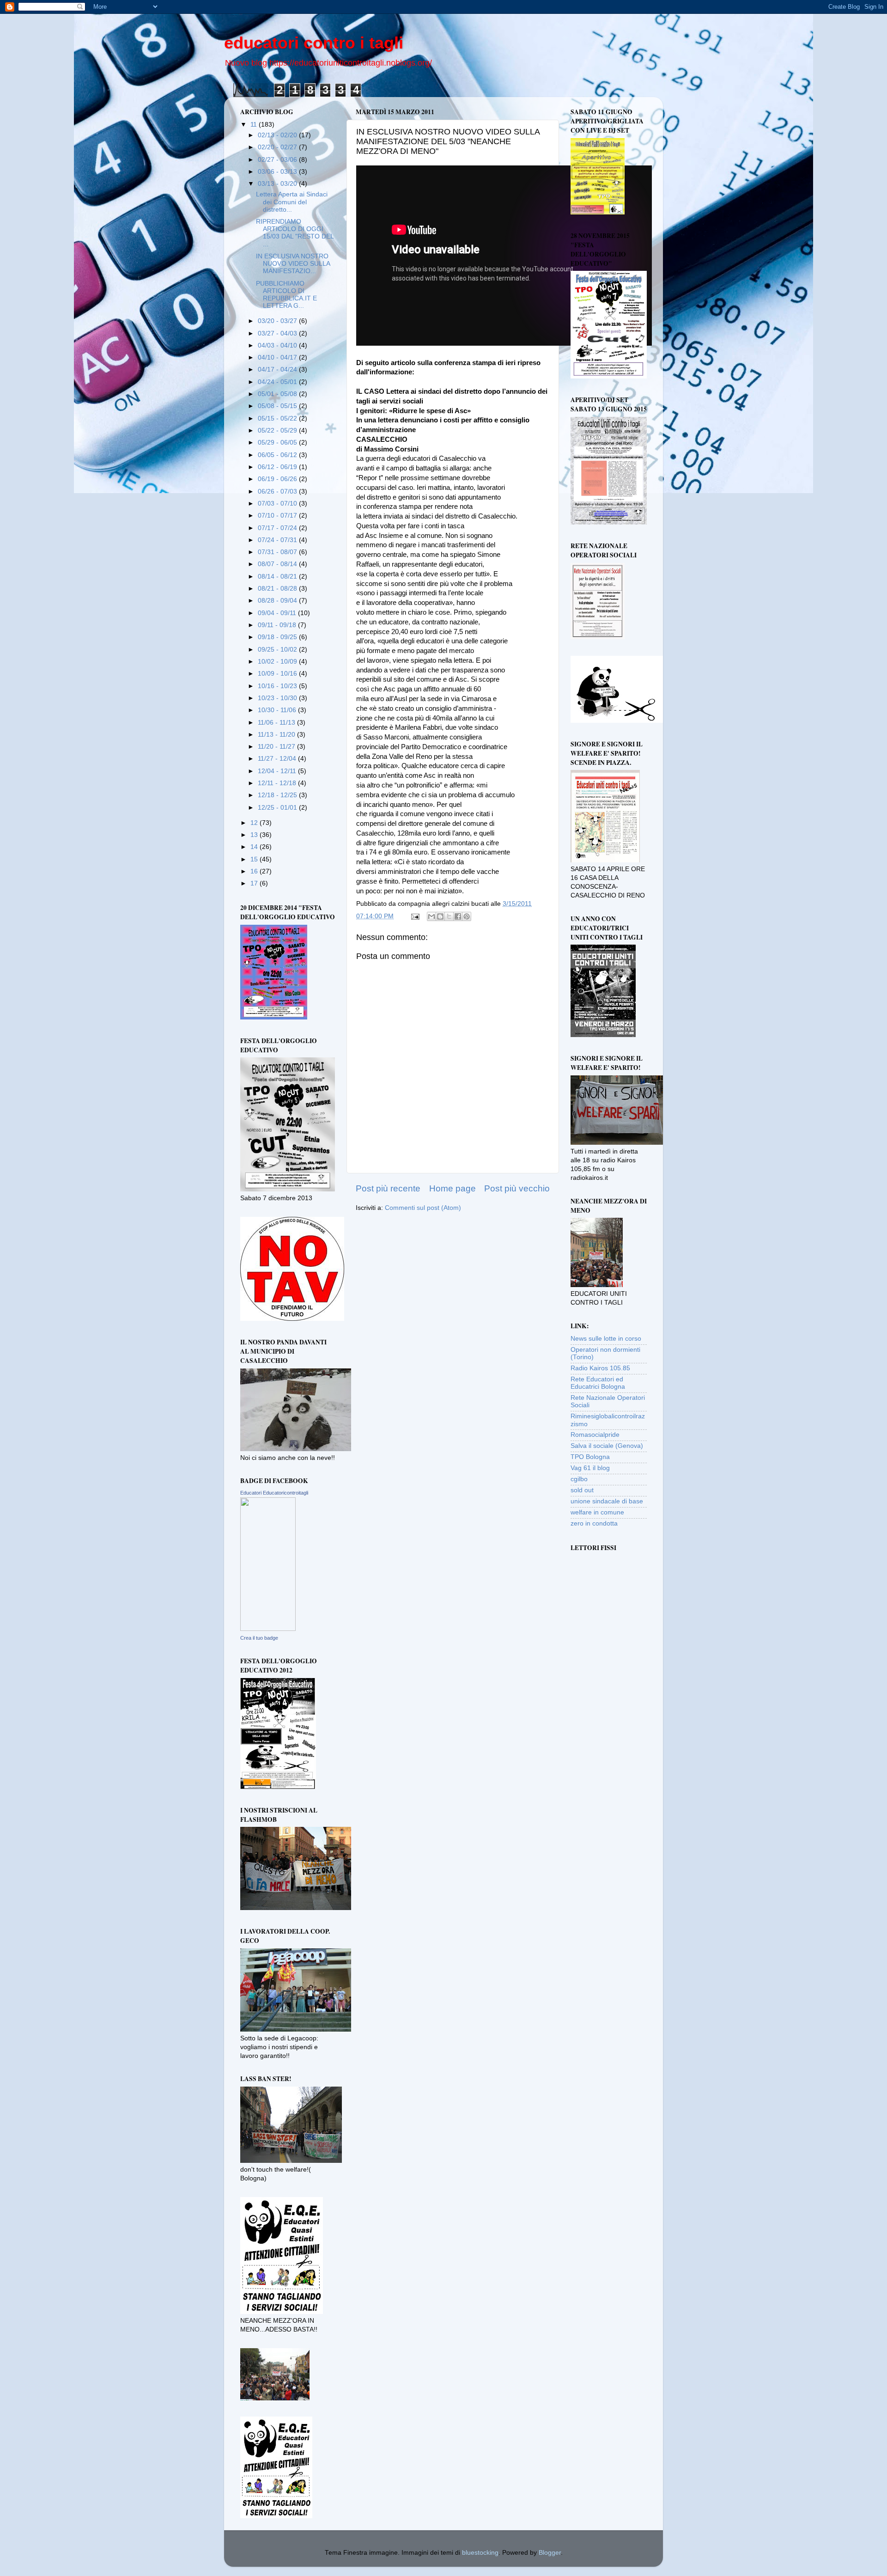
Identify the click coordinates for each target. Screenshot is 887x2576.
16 (255, 871)
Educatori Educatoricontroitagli (274, 1493)
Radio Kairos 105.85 (600, 1368)
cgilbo (579, 1479)
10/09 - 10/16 (278, 674)
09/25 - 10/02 (278, 650)
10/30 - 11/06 (278, 710)
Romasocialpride (595, 1435)
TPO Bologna (590, 1457)
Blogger (550, 2553)
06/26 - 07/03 (278, 491)
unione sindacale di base (607, 1501)
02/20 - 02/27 (278, 147)
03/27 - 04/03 (278, 333)
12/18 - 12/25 (278, 795)
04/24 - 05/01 (278, 382)
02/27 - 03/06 (278, 160)
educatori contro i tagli (314, 43)
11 (255, 125)
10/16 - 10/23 (278, 686)
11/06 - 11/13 (277, 723)
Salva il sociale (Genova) (607, 1446)
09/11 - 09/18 (278, 625)
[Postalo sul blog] (440, 916)
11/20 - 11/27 (277, 747)
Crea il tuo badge (259, 1638)
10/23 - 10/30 (278, 698)
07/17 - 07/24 (278, 528)
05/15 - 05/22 (278, 418)
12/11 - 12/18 (278, 783)
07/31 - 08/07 (278, 552)
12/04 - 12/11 (278, 771)
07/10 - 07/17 (278, 516)
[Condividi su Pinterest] (467, 916)
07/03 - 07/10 (278, 504)
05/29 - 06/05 (278, 443)
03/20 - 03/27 (278, 321)
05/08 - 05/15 (278, 406)
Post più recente (388, 1188)
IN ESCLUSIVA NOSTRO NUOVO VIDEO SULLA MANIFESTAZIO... (293, 264)
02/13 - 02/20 (278, 135)
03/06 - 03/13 (278, 172)
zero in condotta (594, 1523)
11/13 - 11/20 (277, 735)
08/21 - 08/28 (278, 589)
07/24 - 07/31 (278, 540)
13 (255, 835)
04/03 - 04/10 (278, 345)
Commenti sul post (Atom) (423, 1208)
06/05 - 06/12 (278, 455)
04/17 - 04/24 (278, 369)
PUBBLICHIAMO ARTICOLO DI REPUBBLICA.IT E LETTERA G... (286, 295)
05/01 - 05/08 (278, 394)
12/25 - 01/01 (278, 808)
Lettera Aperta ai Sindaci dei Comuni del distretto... (292, 202)
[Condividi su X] (449, 916)
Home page (453, 1188)
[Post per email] (415, 916)
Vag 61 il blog (590, 1468)
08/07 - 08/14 (278, 564)
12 (255, 823)
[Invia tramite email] (431, 916)
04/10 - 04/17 (278, 357)
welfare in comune (597, 1512)
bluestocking (480, 2553)
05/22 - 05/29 (278, 430)
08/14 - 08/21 (278, 577)
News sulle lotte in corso (606, 1339)
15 (255, 859)
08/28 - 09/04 (278, 601)
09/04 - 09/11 (278, 613)
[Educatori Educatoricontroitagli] (268, 1629)
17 (255, 883)
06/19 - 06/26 (278, 479)
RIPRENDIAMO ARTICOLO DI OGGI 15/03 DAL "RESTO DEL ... (295, 233)
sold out (582, 1490)
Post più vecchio (517, 1188)
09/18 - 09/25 (278, 637)
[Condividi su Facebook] (458, 916)
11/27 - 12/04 (278, 759)
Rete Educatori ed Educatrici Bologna (598, 1383)
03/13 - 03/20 (278, 184)
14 (255, 847)
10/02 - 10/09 (278, 662)
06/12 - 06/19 (278, 467)
